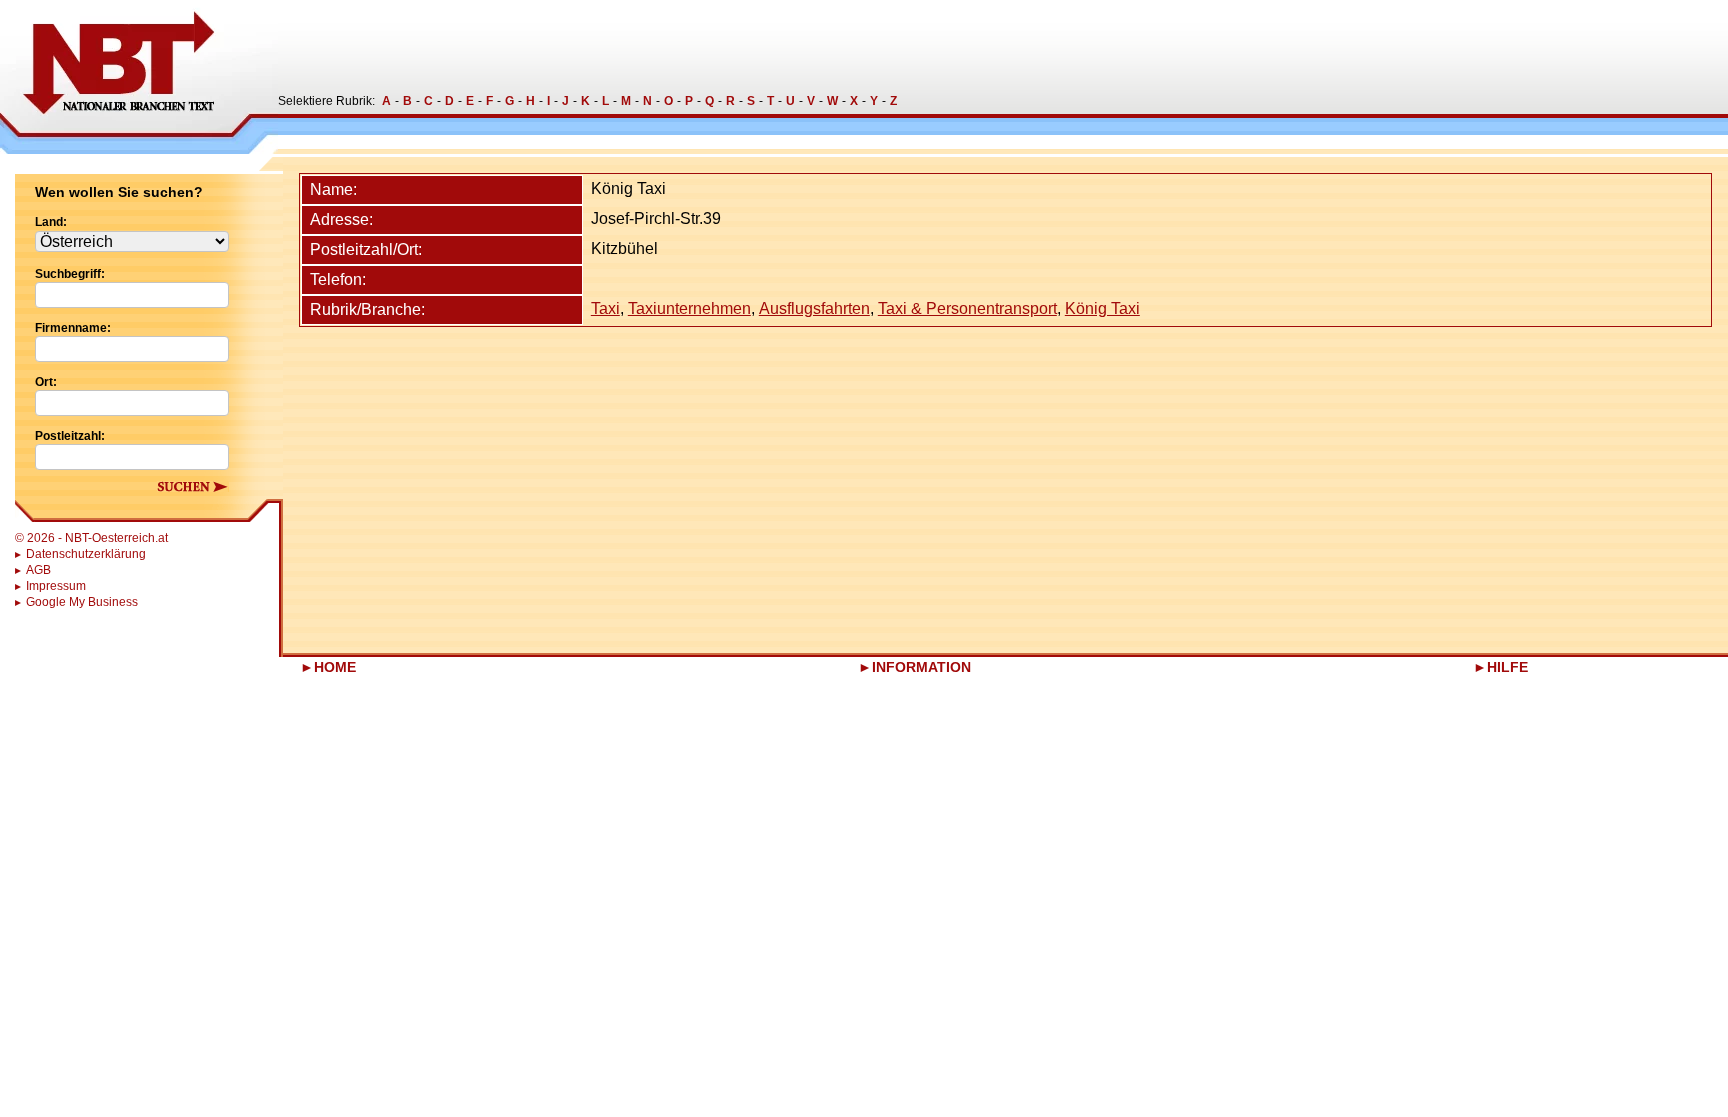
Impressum (56, 586)
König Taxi (1102, 308)
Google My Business (82, 602)
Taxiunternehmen (689, 308)
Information (921, 667)
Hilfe (1507, 667)
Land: (51, 222)
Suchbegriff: (70, 274)
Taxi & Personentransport (967, 308)
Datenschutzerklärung (86, 554)
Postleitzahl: (70, 436)
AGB (38, 570)
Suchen (192, 486)
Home (335, 667)
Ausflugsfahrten (814, 308)
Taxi (605, 308)
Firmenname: (73, 328)
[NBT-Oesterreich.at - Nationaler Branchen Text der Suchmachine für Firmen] (139, 77)
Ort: (46, 382)
